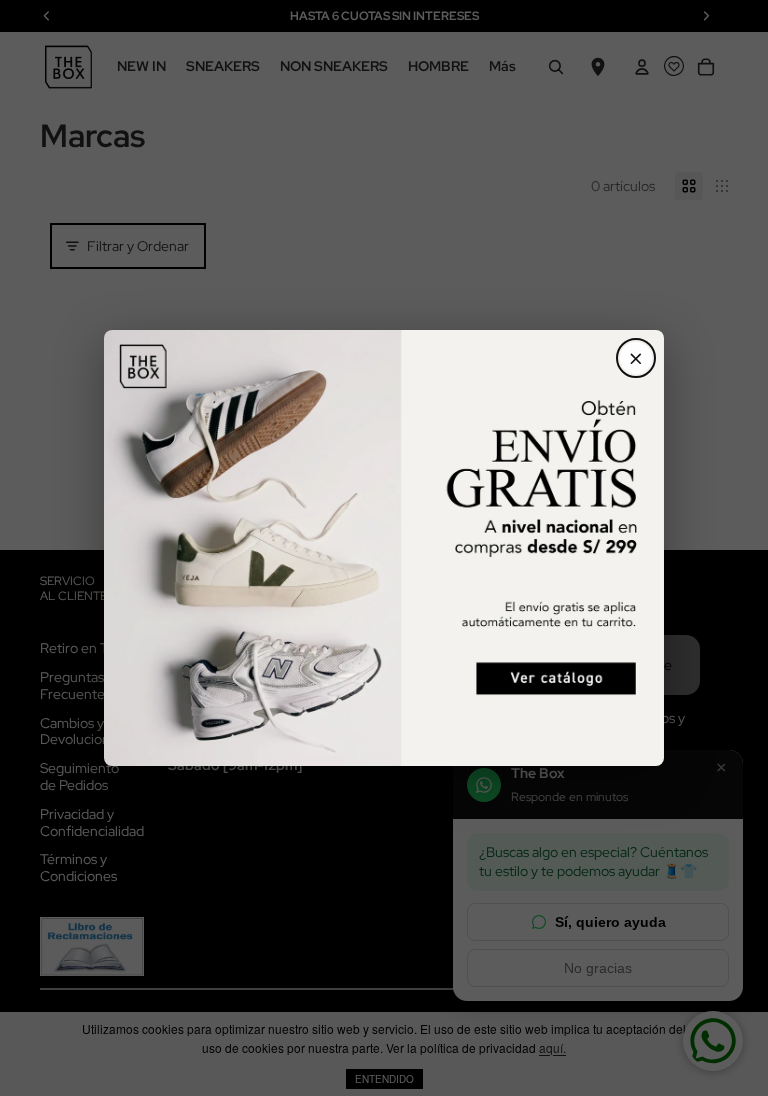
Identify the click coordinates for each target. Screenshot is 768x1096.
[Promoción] (384, 547)
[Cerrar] (636, 358)
